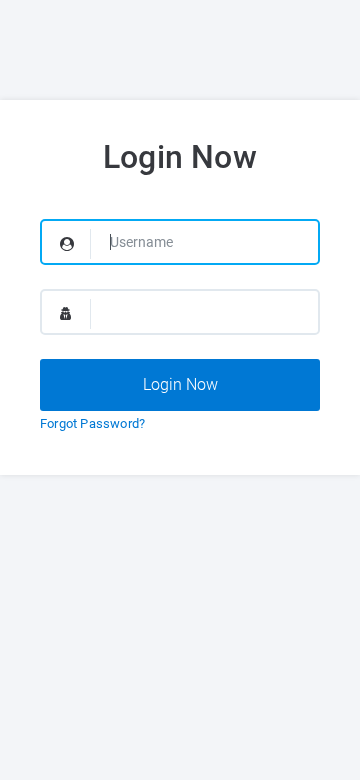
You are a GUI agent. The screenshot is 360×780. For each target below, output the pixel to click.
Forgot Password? (92, 423)
